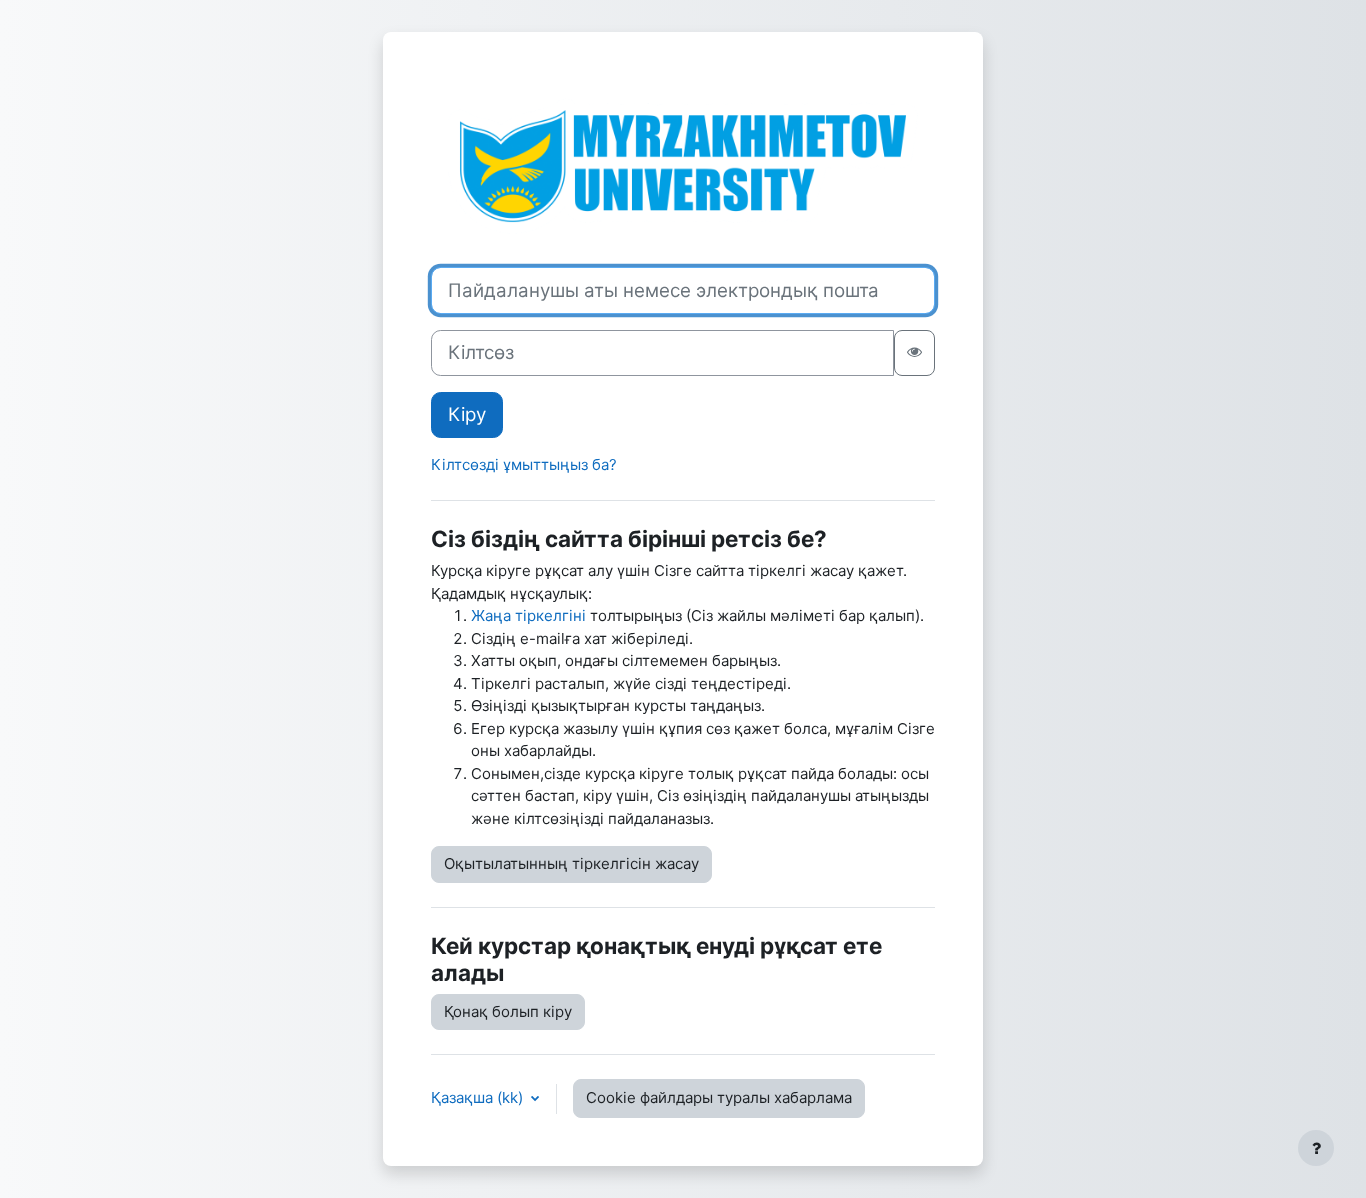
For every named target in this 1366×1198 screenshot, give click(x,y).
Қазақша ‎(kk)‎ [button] (479, 1097)
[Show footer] (1316, 1148)
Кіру (467, 414)
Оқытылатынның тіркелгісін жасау (571, 863)
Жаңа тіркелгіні (528, 615)
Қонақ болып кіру (508, 1011)
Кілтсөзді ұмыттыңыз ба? (524, 464)
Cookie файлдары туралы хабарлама (719, 1097)
